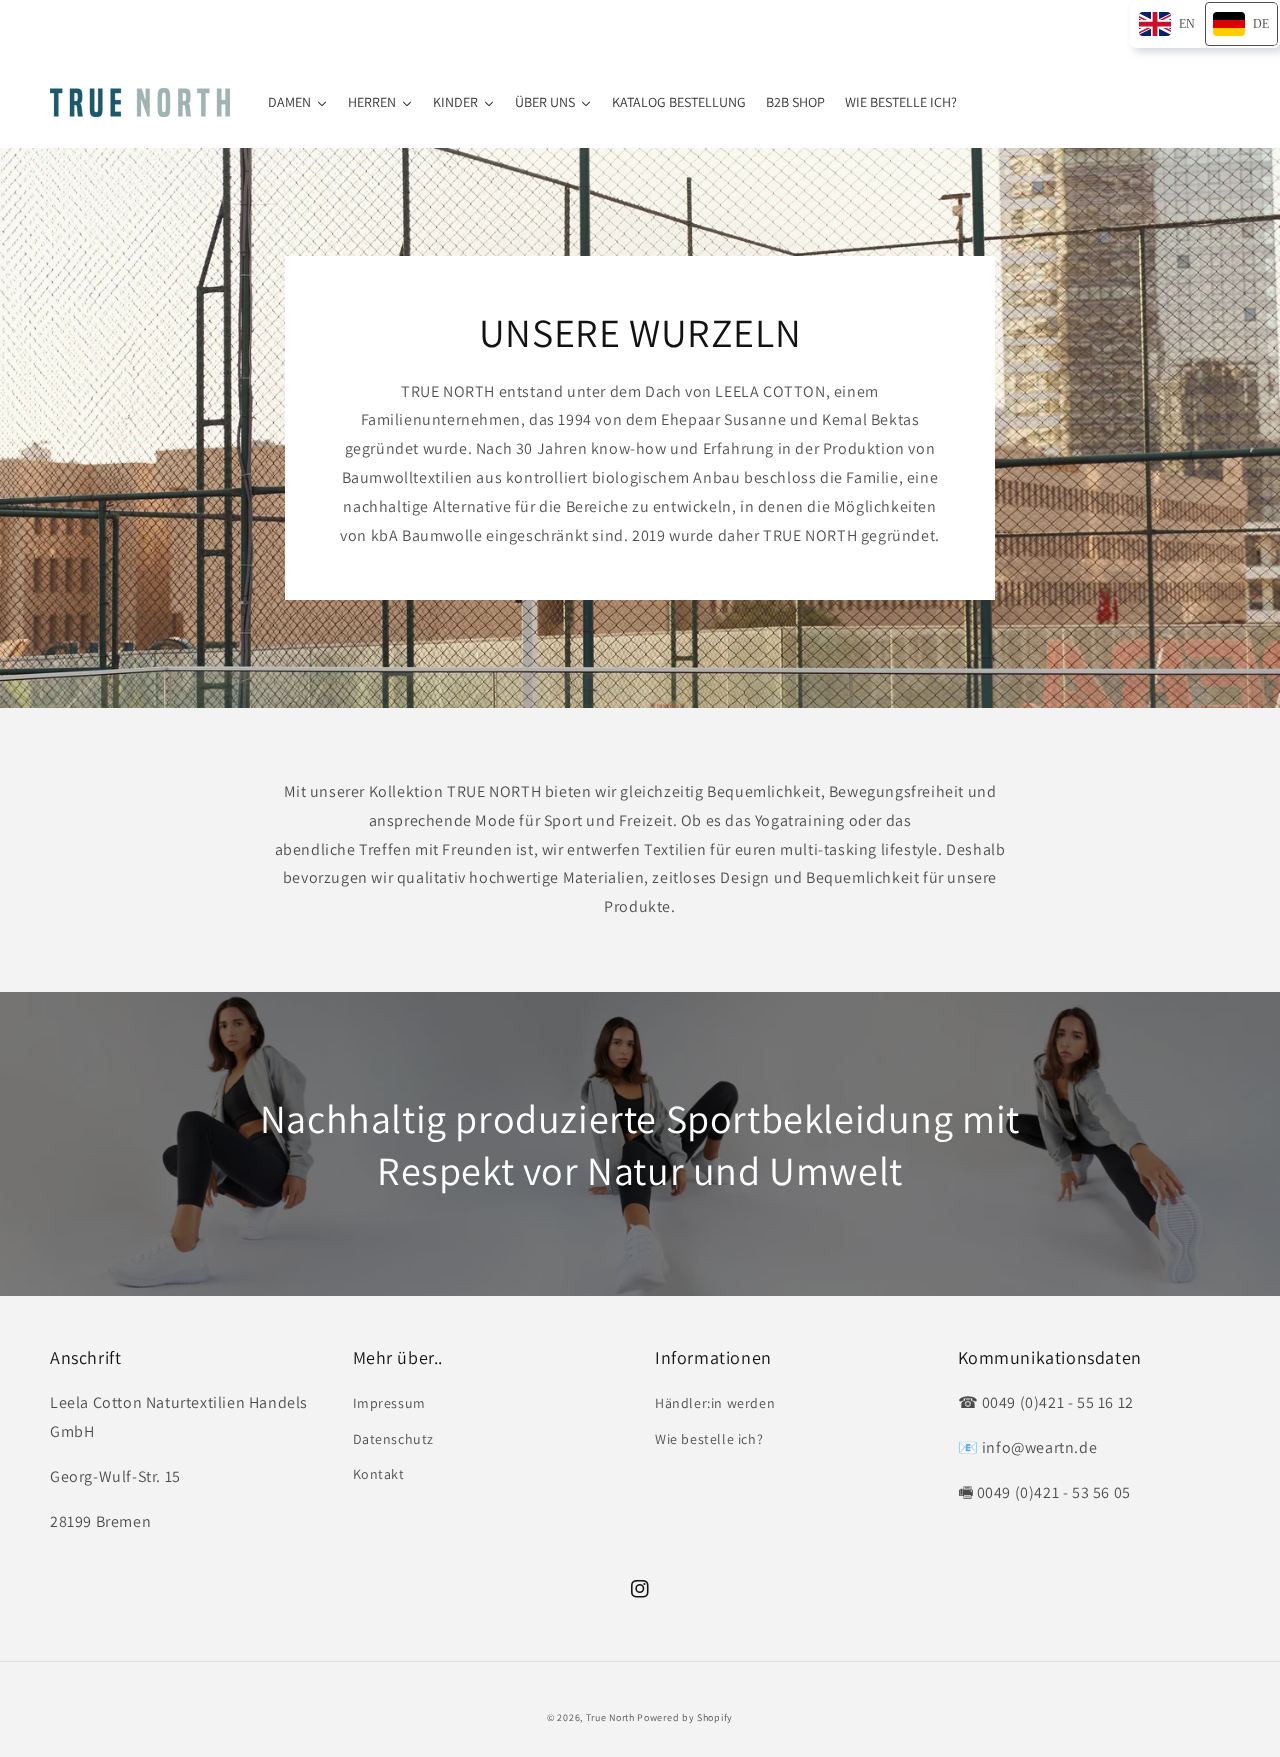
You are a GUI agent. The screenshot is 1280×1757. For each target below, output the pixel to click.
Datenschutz (394, 1439)
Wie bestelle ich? (709, 1439)
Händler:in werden (715, 1403)
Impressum (389, 1403)
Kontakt (379, 1474)
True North (610, 1717)
